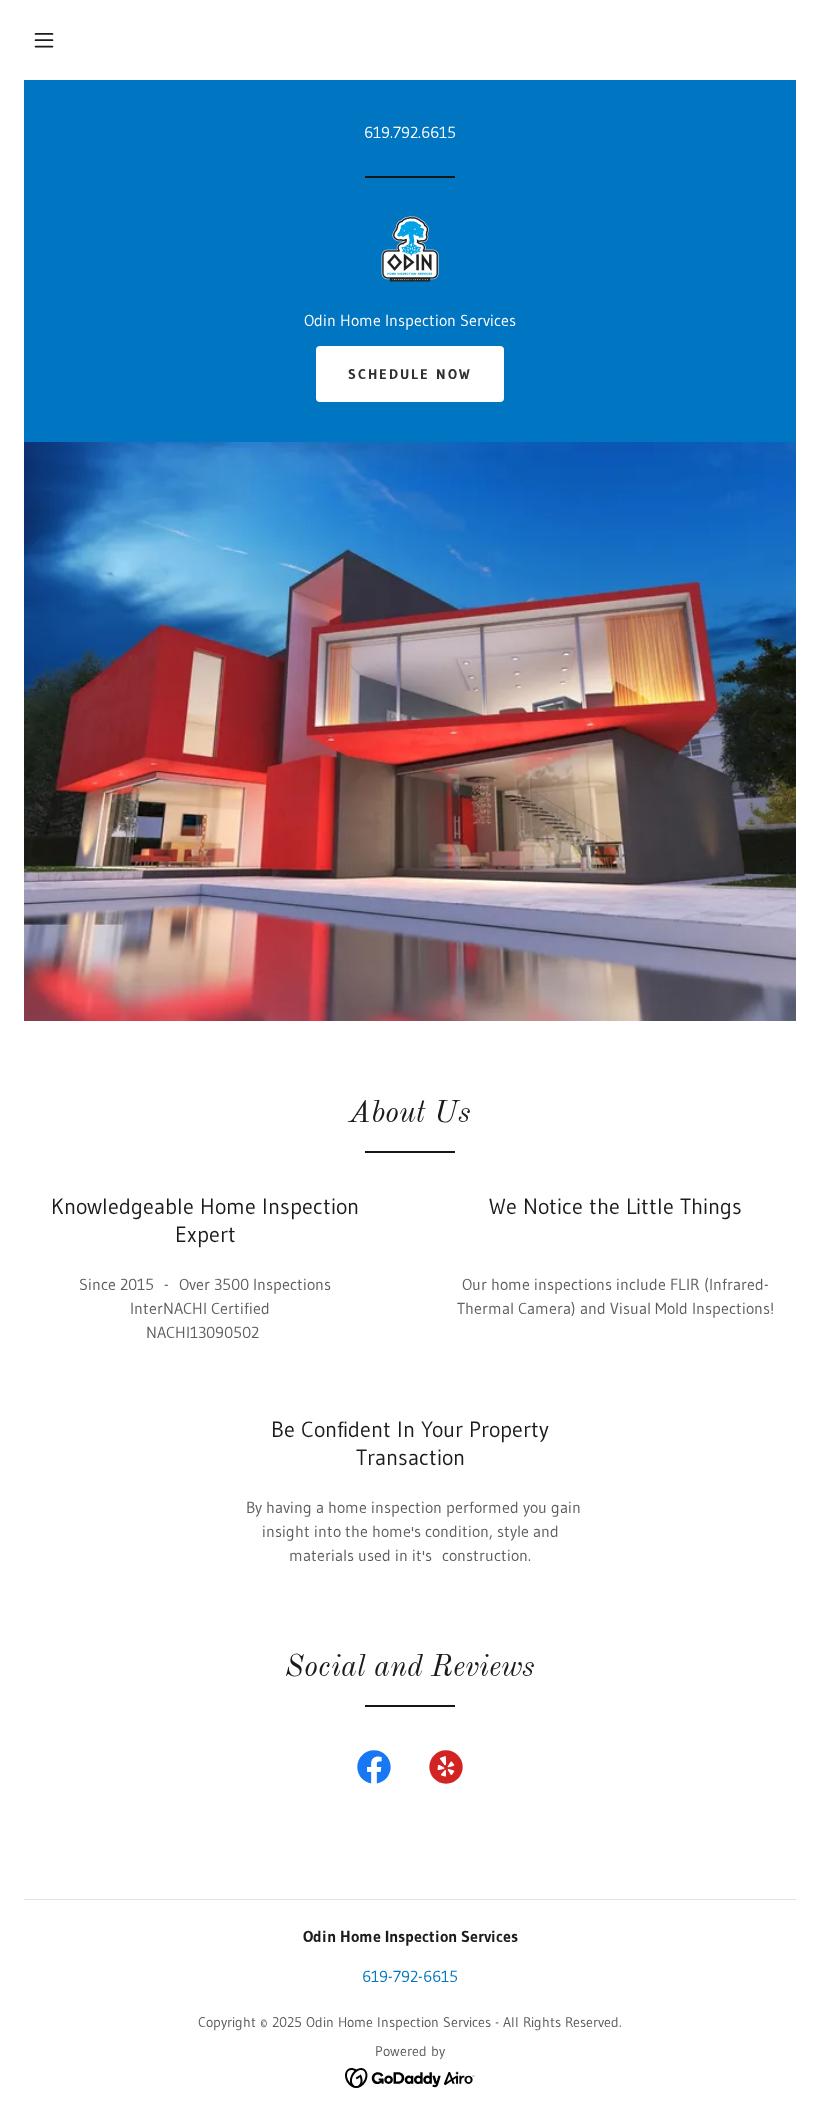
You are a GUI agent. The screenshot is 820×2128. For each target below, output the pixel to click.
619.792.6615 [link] (410, 132)
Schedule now (410, 374)
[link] (410, 250)
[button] (44, 40)
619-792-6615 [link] (410, 1976)
